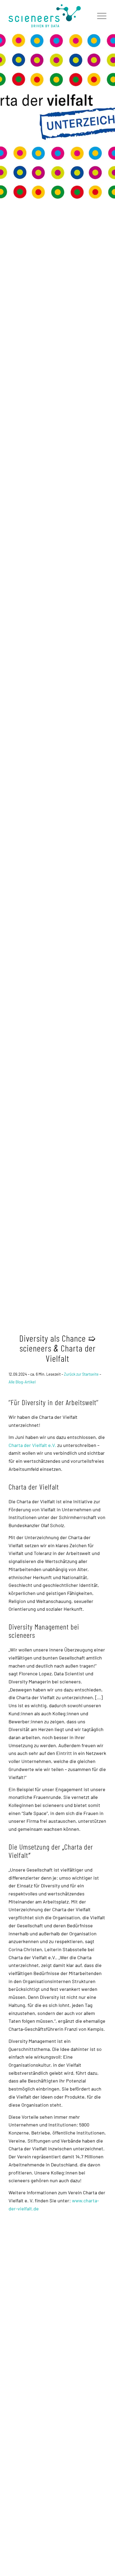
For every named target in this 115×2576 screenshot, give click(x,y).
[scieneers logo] (48, 16)
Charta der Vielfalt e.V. (32, 1445)
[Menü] (99, 16)
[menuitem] (99, 16)
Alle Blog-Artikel (22, 1382)
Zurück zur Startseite (81, 1374)
